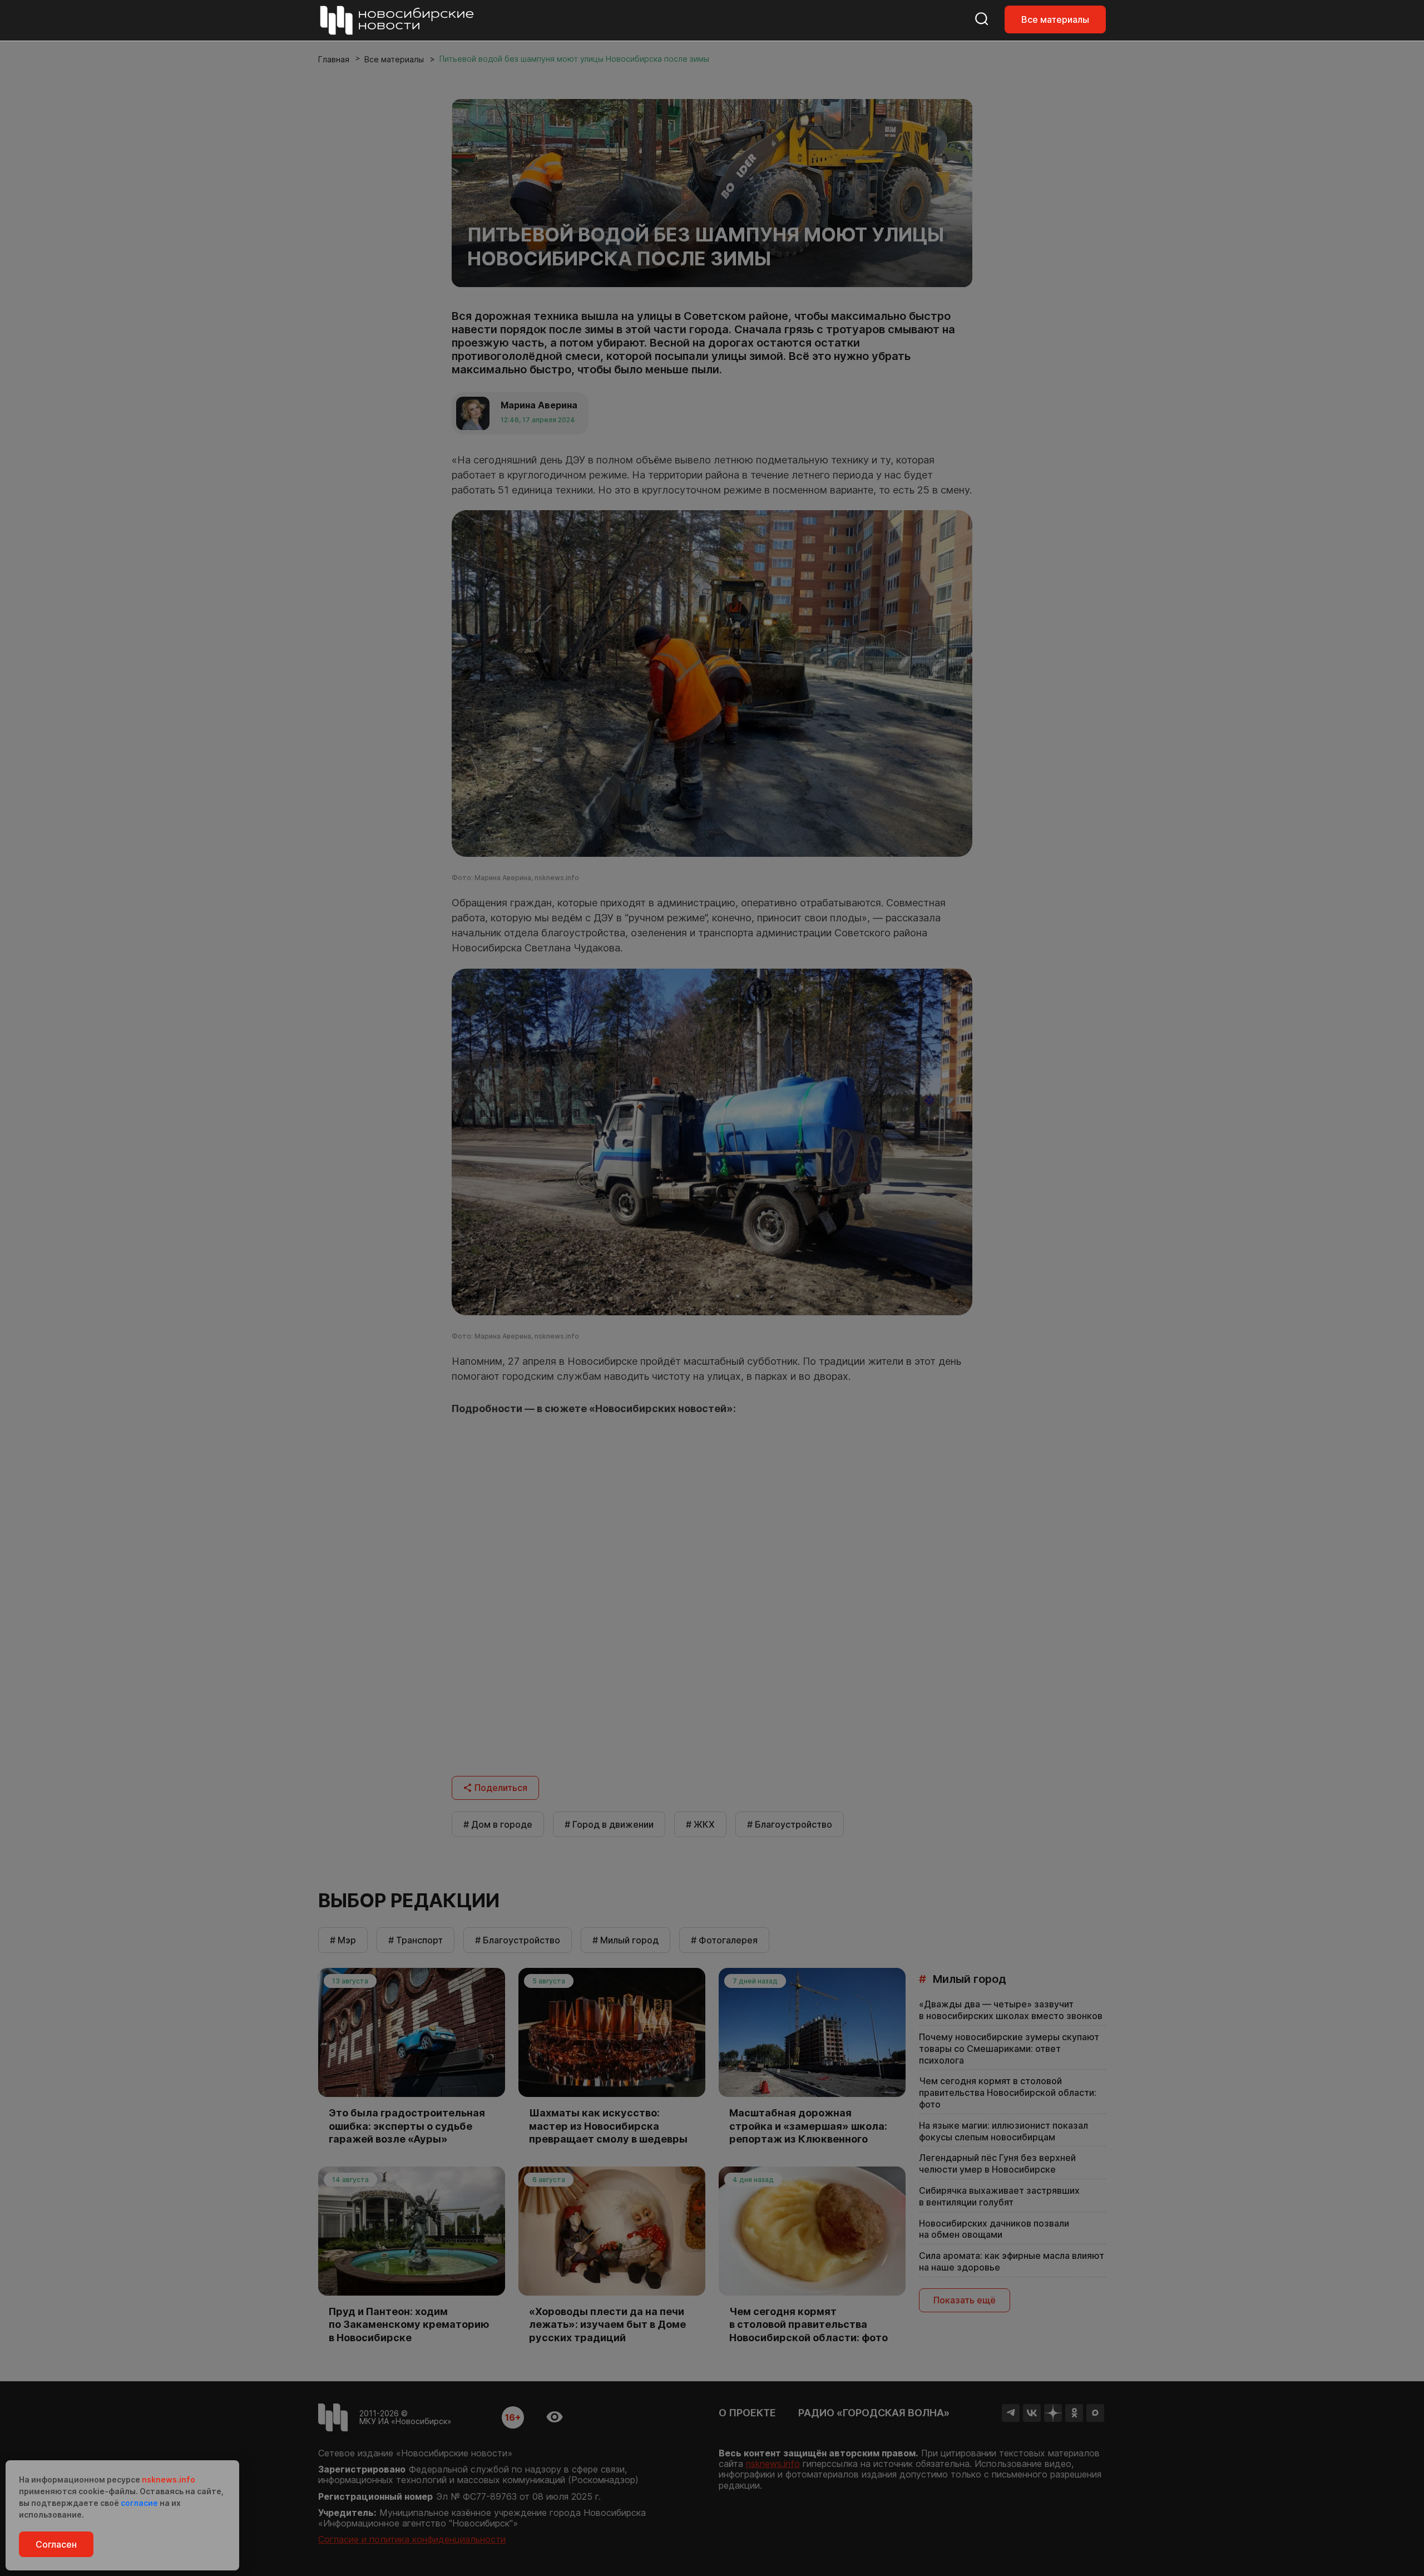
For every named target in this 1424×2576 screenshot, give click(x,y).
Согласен (56, 2544)
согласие (139, 2503)
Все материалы (1055, 19)
